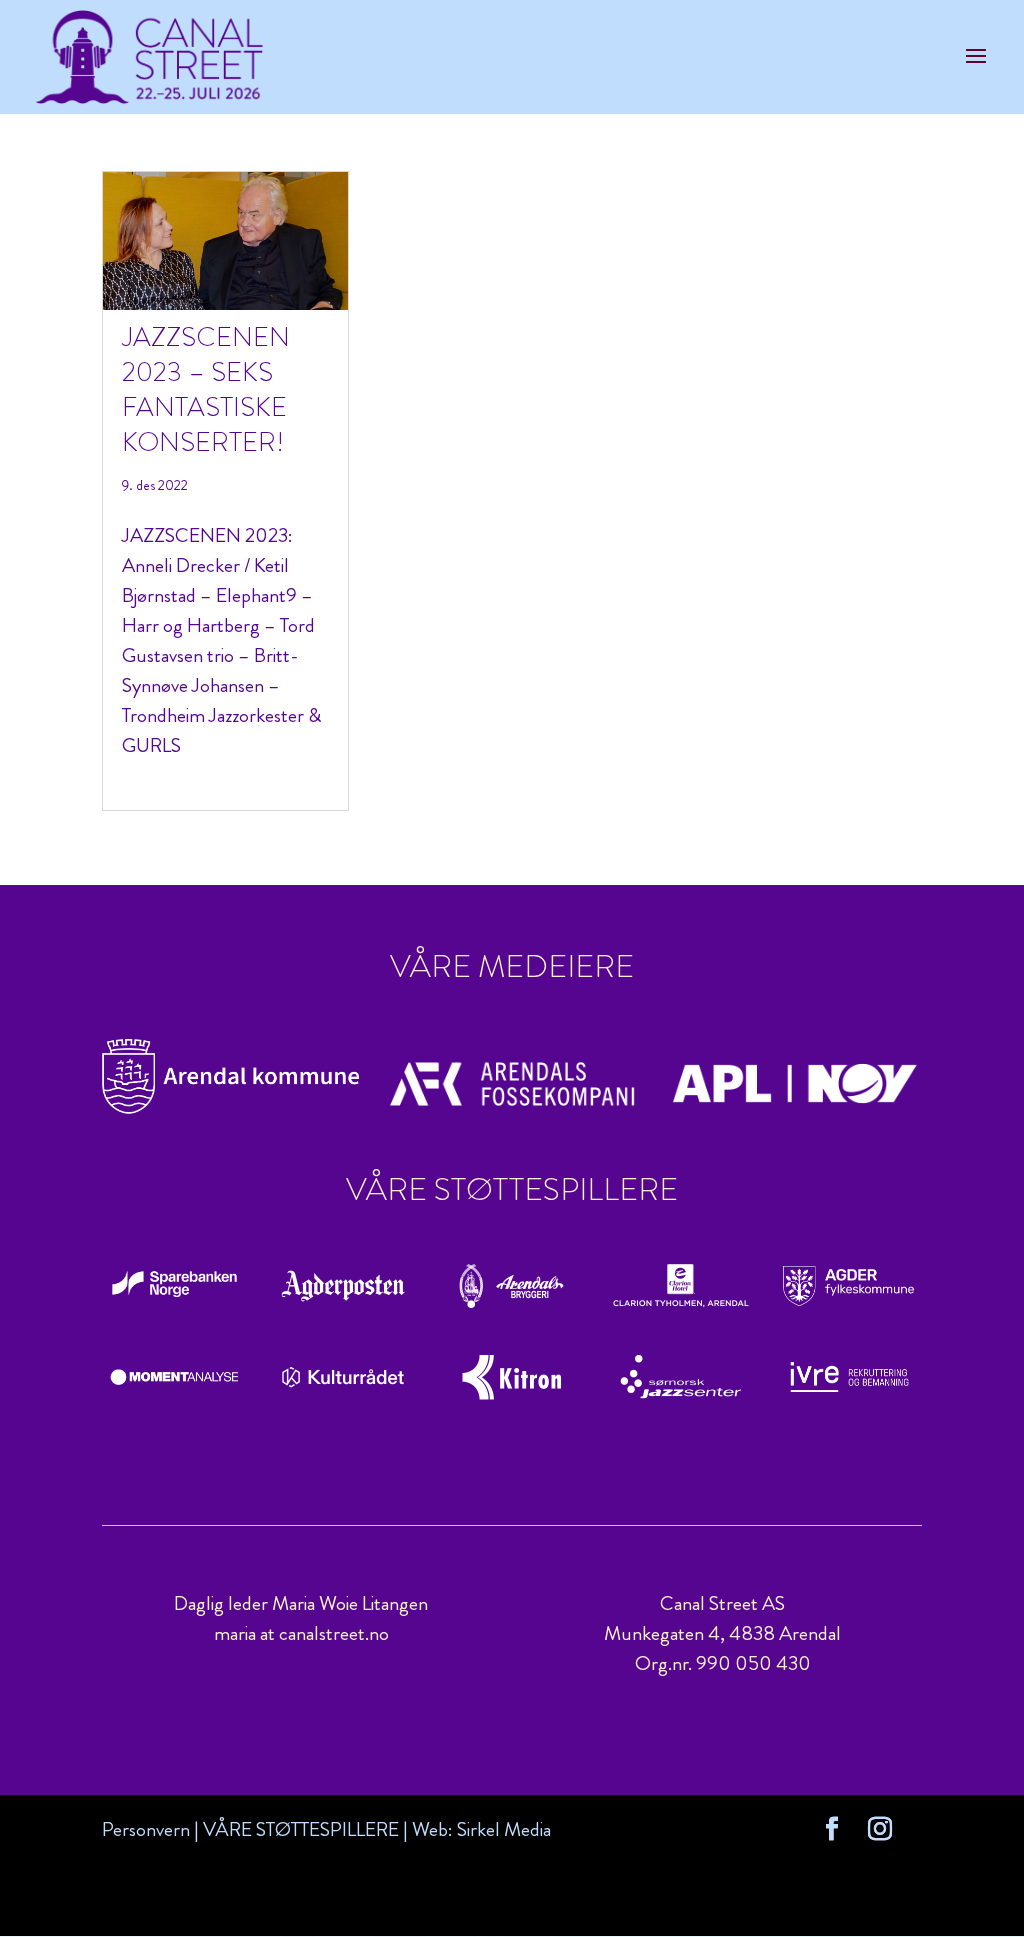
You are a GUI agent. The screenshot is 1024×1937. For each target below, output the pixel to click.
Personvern (146, 1829)
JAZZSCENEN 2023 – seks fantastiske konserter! (206, 389)
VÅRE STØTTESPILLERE (301, 1829)
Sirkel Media (504, 1829)
